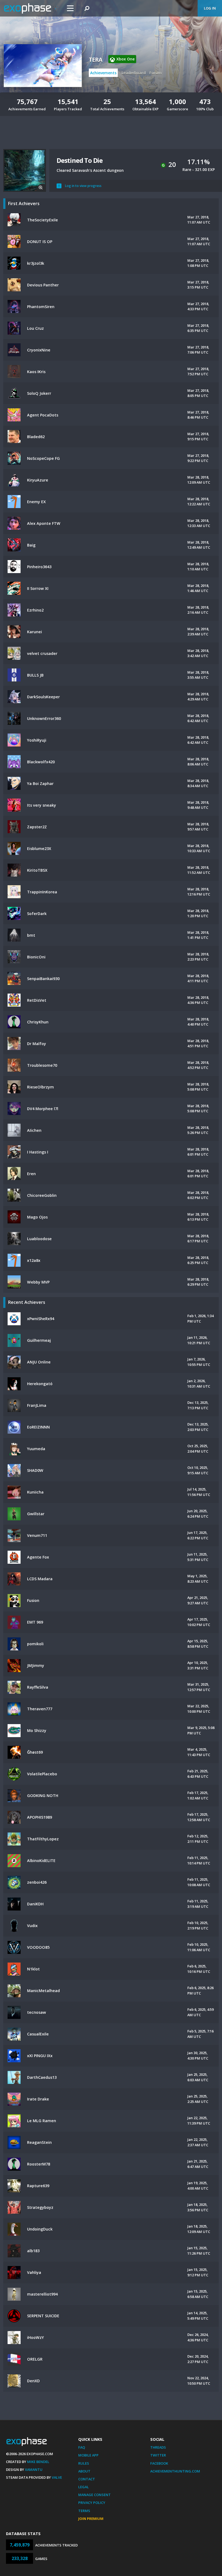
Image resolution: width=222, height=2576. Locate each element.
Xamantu (34, 2470)
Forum (156, 73)
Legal (84, 2487)
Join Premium (91, 2519)
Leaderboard (134, 73)
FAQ (82, 2447)
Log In (210, 8)
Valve (57, 2477)
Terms (84, 2511)
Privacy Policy (92, 2503)
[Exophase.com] (31, 8)
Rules (84, 2463)
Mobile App (88, 2455)
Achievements (103, 73)
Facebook (159, 2463)
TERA (95, 60)
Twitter (158, 2455)
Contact (87, 2479)
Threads (158, 2447)
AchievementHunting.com (175, 2471)
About (84, 2471)
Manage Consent (94, 2495)
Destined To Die (80, 160)
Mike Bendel (38, 2462)
